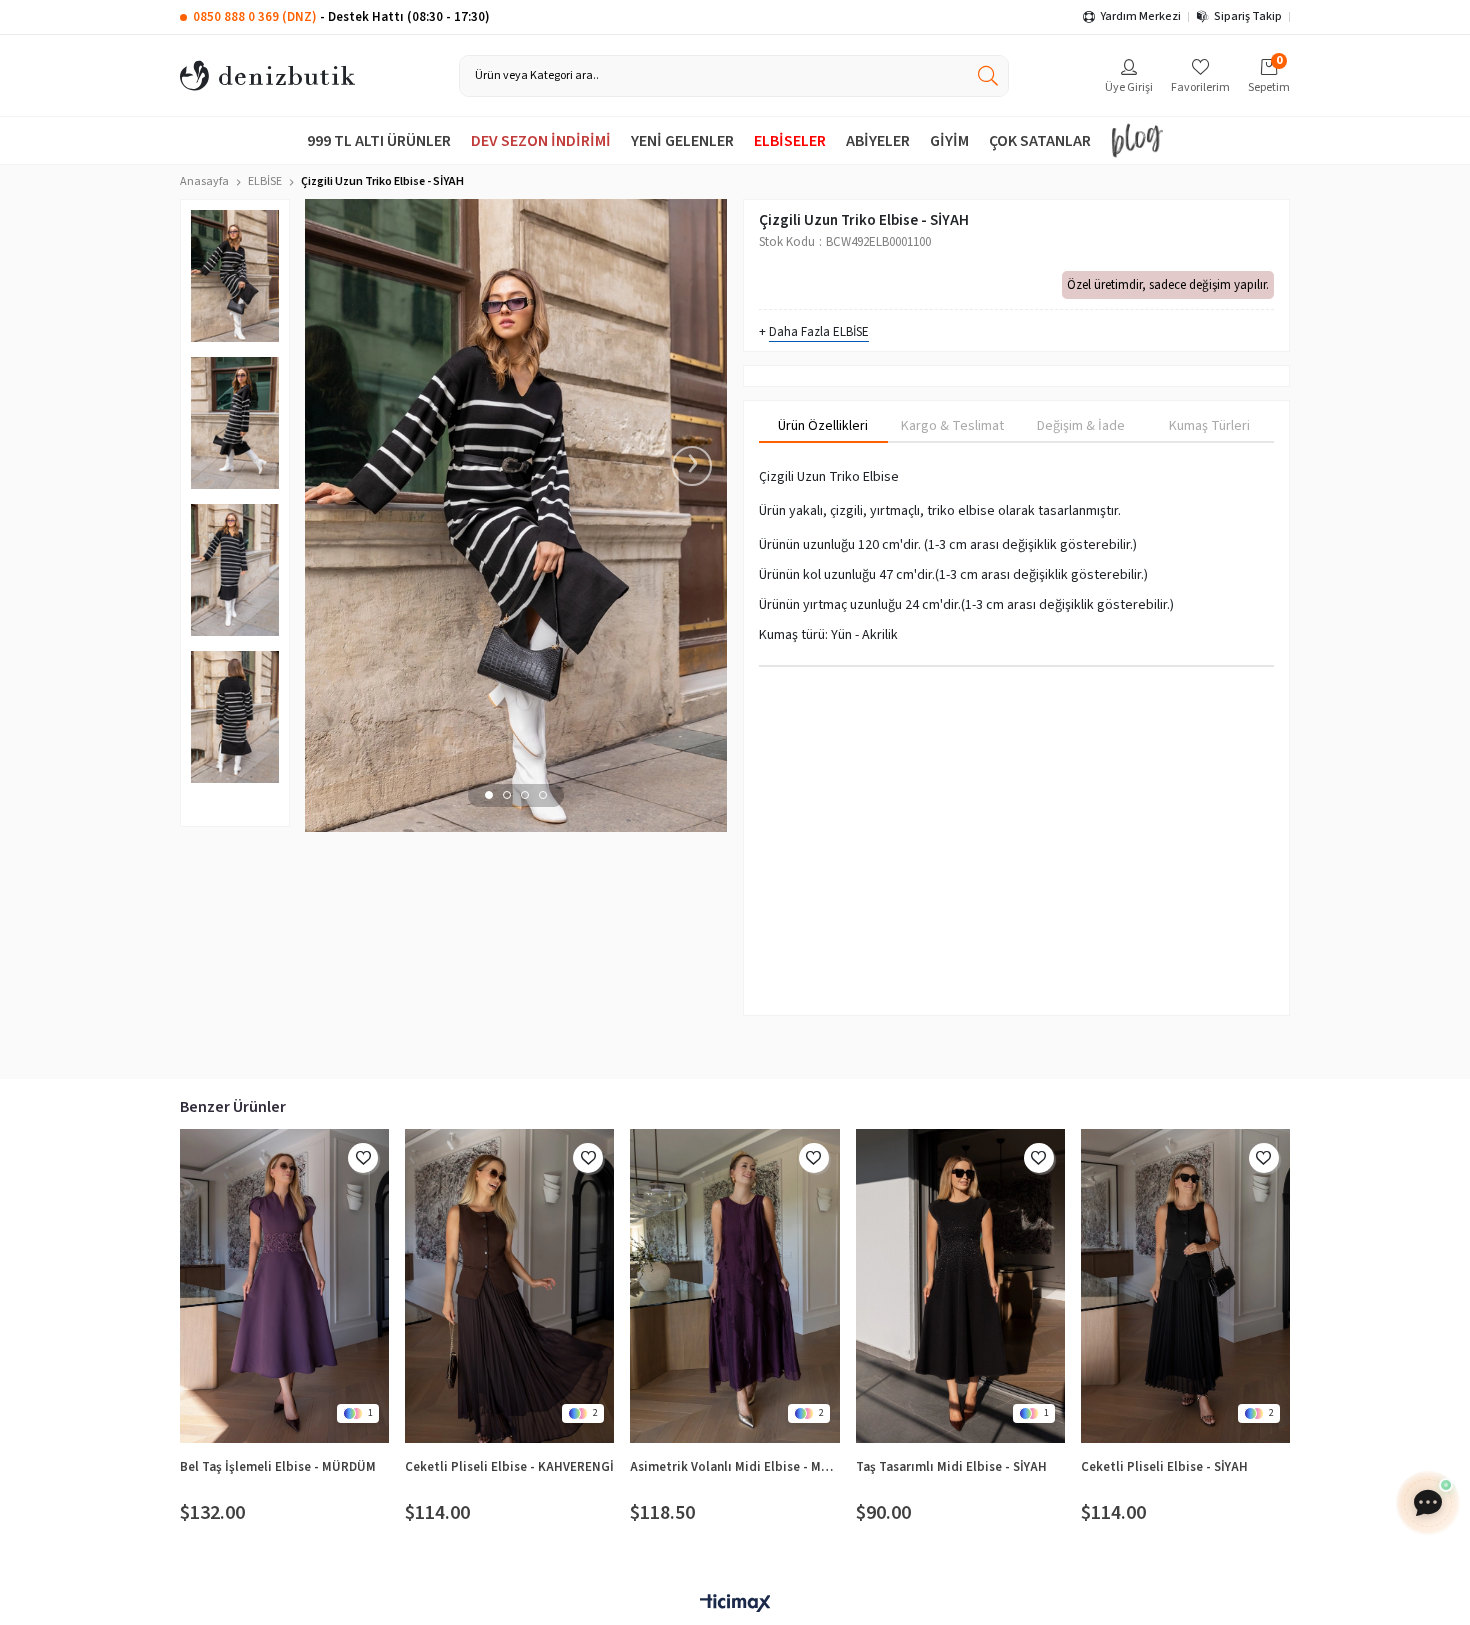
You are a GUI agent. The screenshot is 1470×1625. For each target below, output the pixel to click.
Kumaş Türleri (1209, 426)
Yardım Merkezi (1140, 16)
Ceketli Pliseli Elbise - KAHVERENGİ (509, 1467)
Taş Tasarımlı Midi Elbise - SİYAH (951, 1467)
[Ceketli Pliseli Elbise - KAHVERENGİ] (509, 1286)
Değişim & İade (1081, 426)
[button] (489, 795)
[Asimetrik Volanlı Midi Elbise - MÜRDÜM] (734, 1286)
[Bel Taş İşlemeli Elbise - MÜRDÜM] (284, 1286)
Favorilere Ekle (363, 1158)
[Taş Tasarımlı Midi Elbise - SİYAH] (960, 1286)
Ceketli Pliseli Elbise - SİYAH (1164, 1467)
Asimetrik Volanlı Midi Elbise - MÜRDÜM (734, 1467)
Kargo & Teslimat (952, 426)
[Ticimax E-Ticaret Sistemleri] (735, 1604)
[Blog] (1137, 140)
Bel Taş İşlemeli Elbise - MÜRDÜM (278, 1467)
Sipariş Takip (1248, 16)
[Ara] (988, 76)
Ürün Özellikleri (823, 426)
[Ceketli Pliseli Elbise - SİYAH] (1185, 1286)
